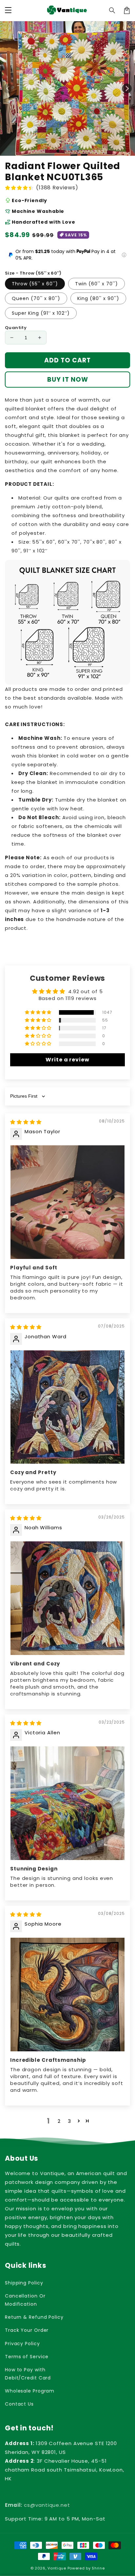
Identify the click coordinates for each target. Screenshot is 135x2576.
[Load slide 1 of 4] (78, 151)
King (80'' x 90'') (98, 298)
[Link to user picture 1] (67, 1202)
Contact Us (19, 2404)
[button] (112, 10)
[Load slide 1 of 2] (65, 151)
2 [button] (59, 2121)
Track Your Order (27, 2330)
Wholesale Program (30, 2391)
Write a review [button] (67, 1060)
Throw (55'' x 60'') (35, 284)
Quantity (16, 328)
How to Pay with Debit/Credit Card (28, 2374)
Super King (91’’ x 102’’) (41, 313)
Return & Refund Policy (34, 2317)
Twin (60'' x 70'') (96, 284)
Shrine (98, 2568)
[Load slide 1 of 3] (71, 151)
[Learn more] (124, 255)
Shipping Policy (24, 2283)
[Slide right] (127, 88)
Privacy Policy (22, 2344)
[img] (26, 1122)
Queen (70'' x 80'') (36, 298)
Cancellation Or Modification (25, 2300)
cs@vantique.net (38, 2505)
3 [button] (69, 2121)
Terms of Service (27, 2357)
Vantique (57, 2568)
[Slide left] (8, 88)
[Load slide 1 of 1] (58, 151)
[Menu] (8, 10)
